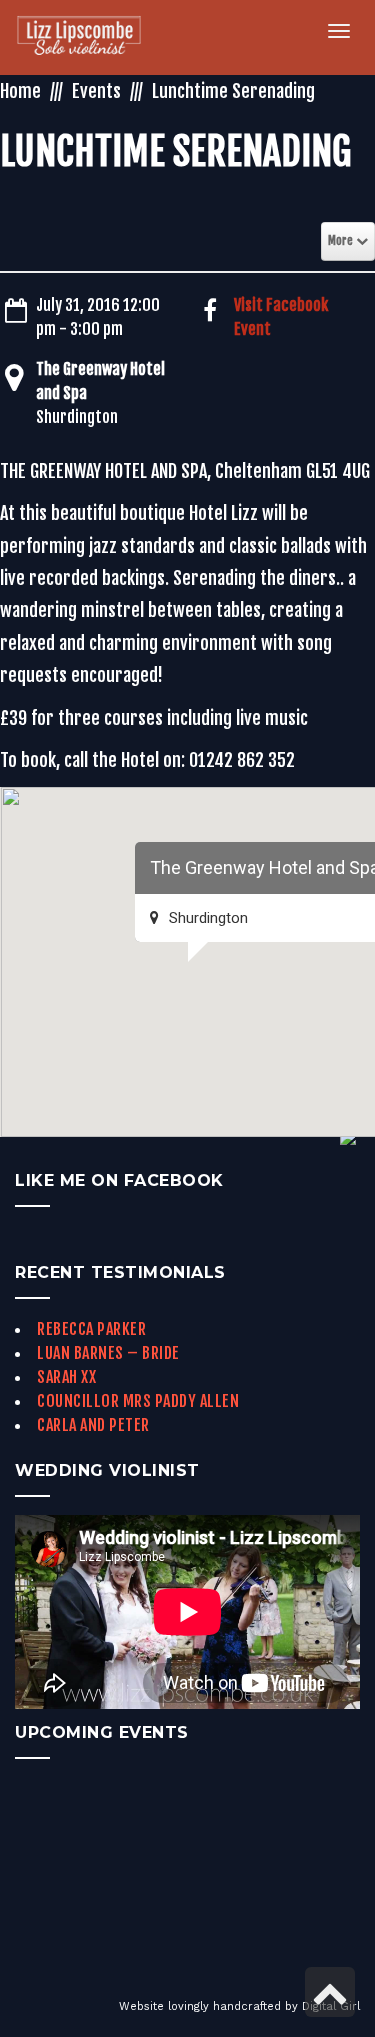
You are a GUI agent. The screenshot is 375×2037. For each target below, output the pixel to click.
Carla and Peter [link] (93, 1425)
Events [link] (96, 91)
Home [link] (20, 91)
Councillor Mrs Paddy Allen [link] (138, 1401)
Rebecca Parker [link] (91, 1329)
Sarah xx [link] (66, 1377)
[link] (90, 37)
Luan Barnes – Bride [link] (108, 1353)
